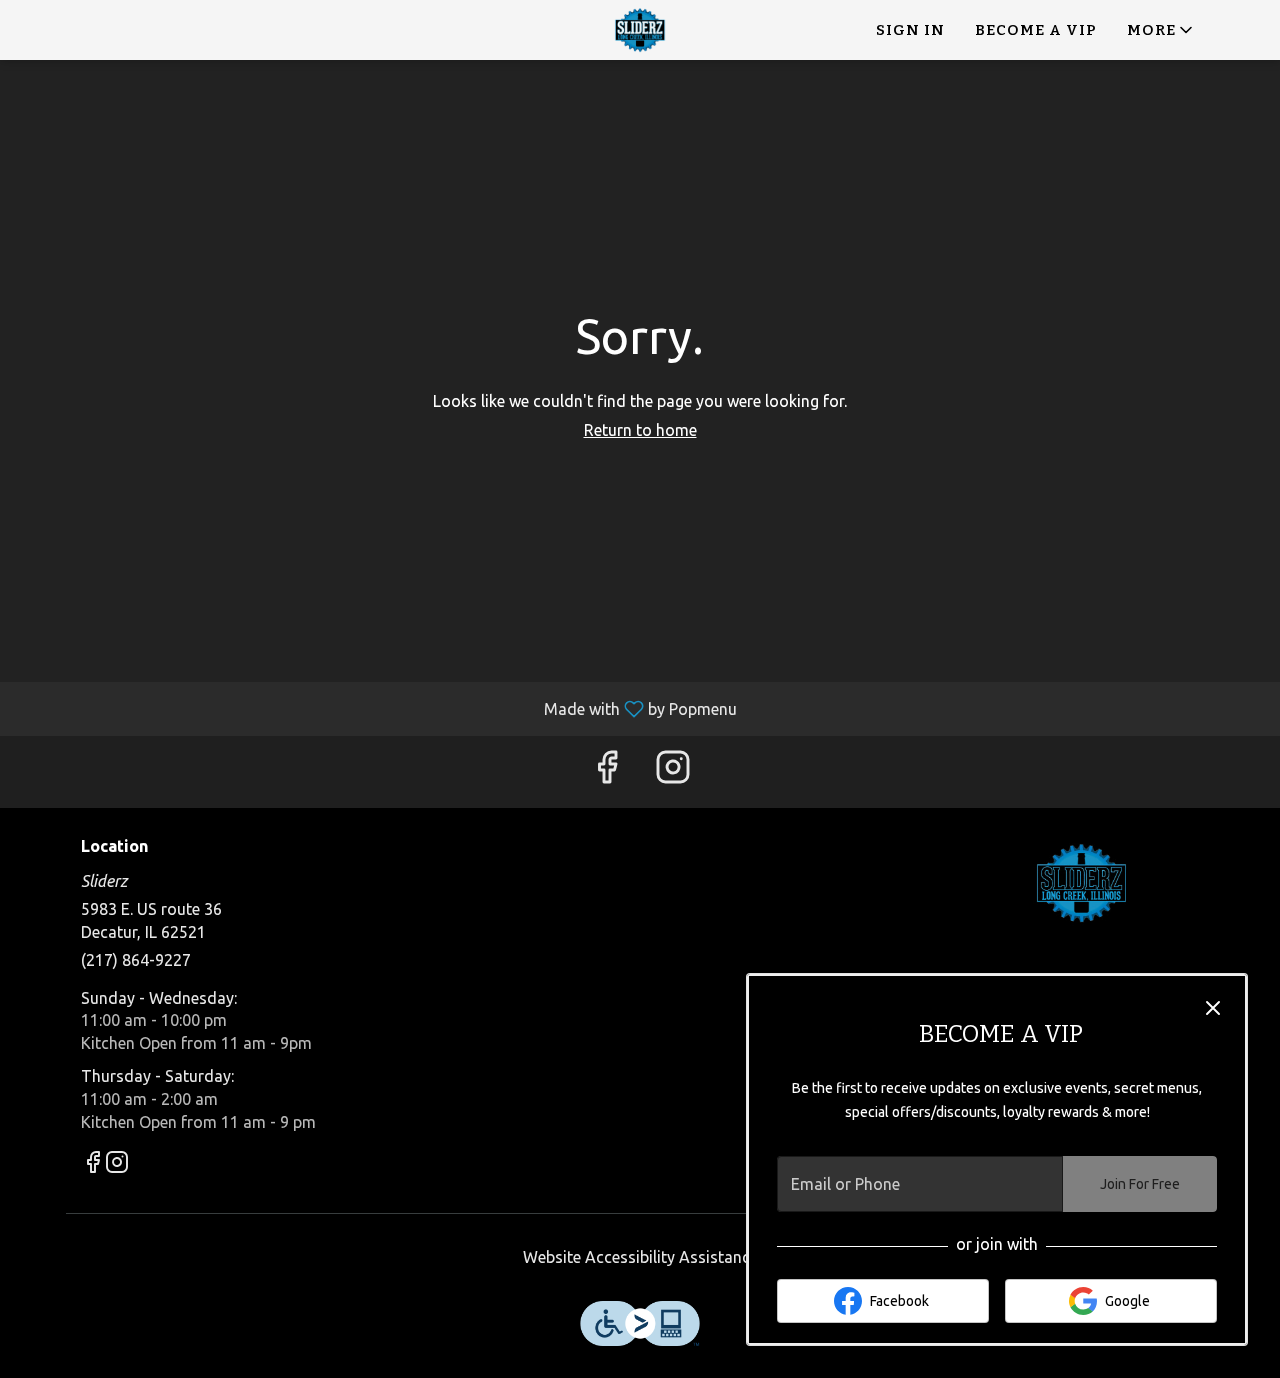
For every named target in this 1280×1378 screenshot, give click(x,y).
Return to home (640, 430)
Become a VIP (1036, 30)
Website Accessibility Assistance (640, 1257)
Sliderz (1082, 883)
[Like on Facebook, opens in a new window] (607, 771)
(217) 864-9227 (136, 960)
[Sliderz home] (640, 30)
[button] (1161, 30)
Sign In (910, 30)
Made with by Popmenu (376, 708)
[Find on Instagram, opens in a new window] (673, 771)
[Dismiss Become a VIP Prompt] (1213, 1008)
